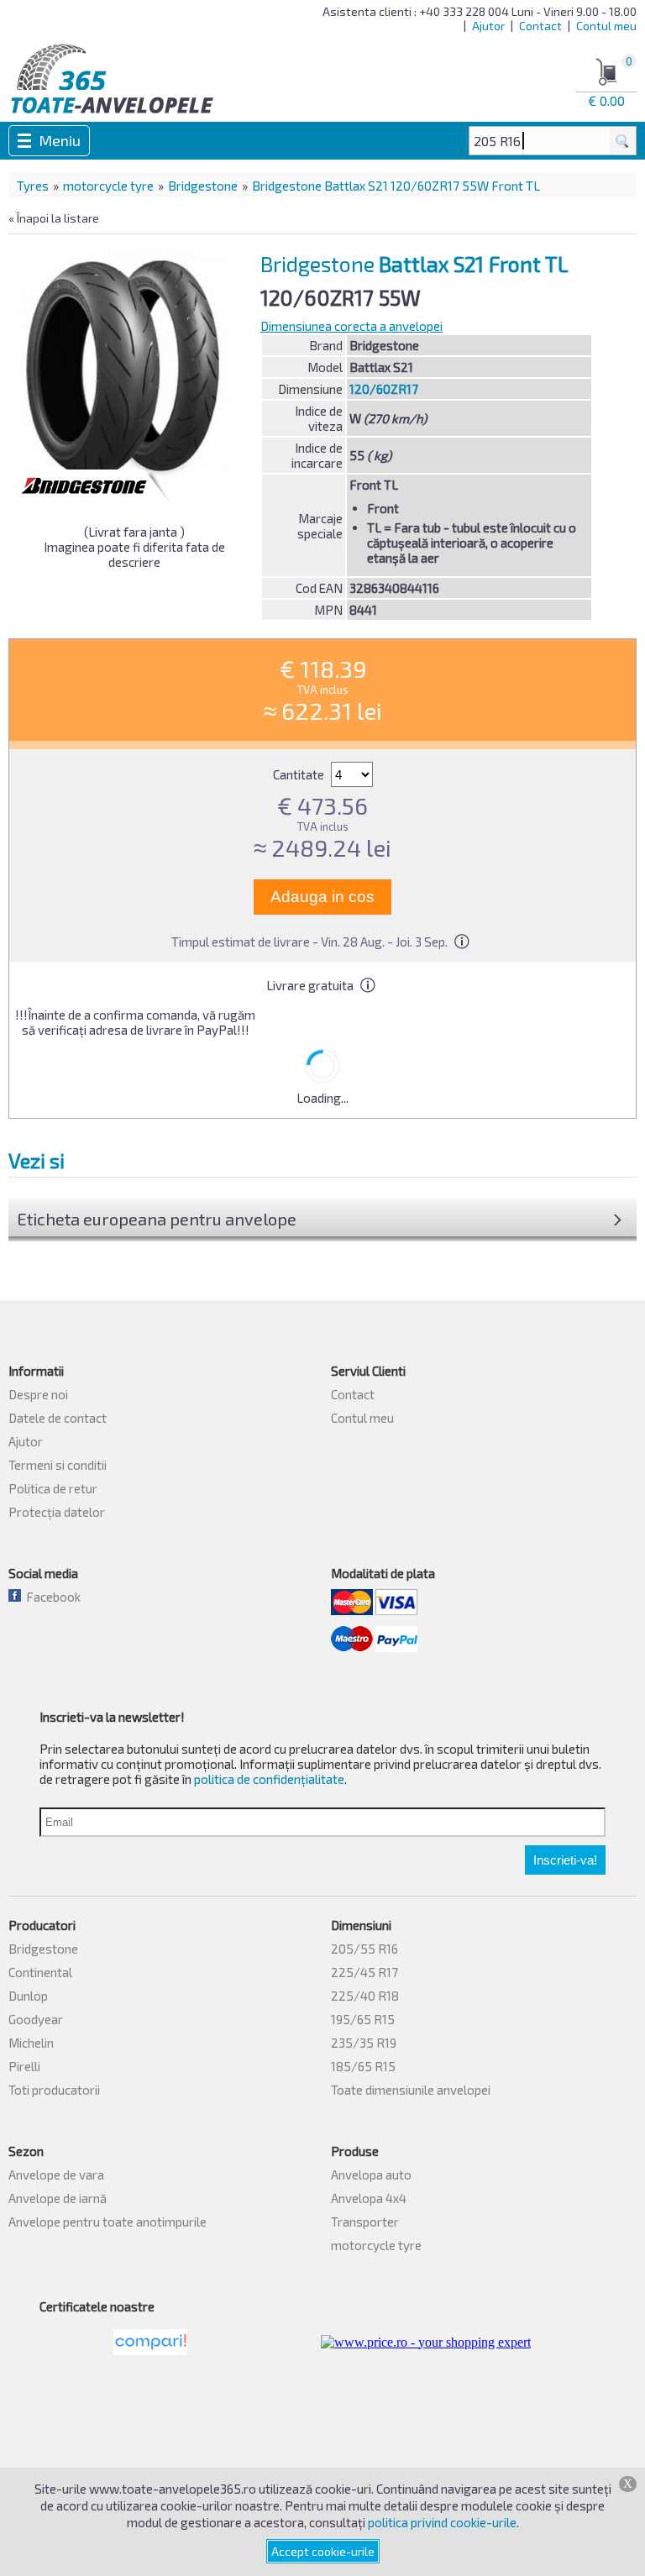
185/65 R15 (363, 2066)
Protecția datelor (57, 1512)
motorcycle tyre (108, 186)
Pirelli (24, 2066)
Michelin (31, 2043)
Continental (40, 1972)
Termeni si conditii (58, 1465)
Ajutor (488, 26)
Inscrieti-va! (565, 1860)
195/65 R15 (363, 2019)
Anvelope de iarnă (58, 2198)
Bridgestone (203, 186)
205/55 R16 (364, 1949)
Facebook (51, 1597)
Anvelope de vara (56, 2175)
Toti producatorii (54, 2090)
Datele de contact (58, 1418)
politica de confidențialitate (269, 1779)
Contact (540, 26)
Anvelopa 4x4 (369, 2198)
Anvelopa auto (371, 2175)
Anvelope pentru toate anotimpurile (107, 2222)
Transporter (365, 2222)
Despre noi (38, 1394)
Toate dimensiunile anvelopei (411, 2090)
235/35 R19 (364, 2043)
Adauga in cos (322, 897)
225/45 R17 (364, 1972)
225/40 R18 (365, 1996)
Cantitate (300, 774)
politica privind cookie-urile (442, 2522)
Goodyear (36, 2019)
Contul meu (606, 26)
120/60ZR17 (384, 389)
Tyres (33, 186)
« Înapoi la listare (54, 218)
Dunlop (28, 1996)
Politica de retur (53, 1488)
